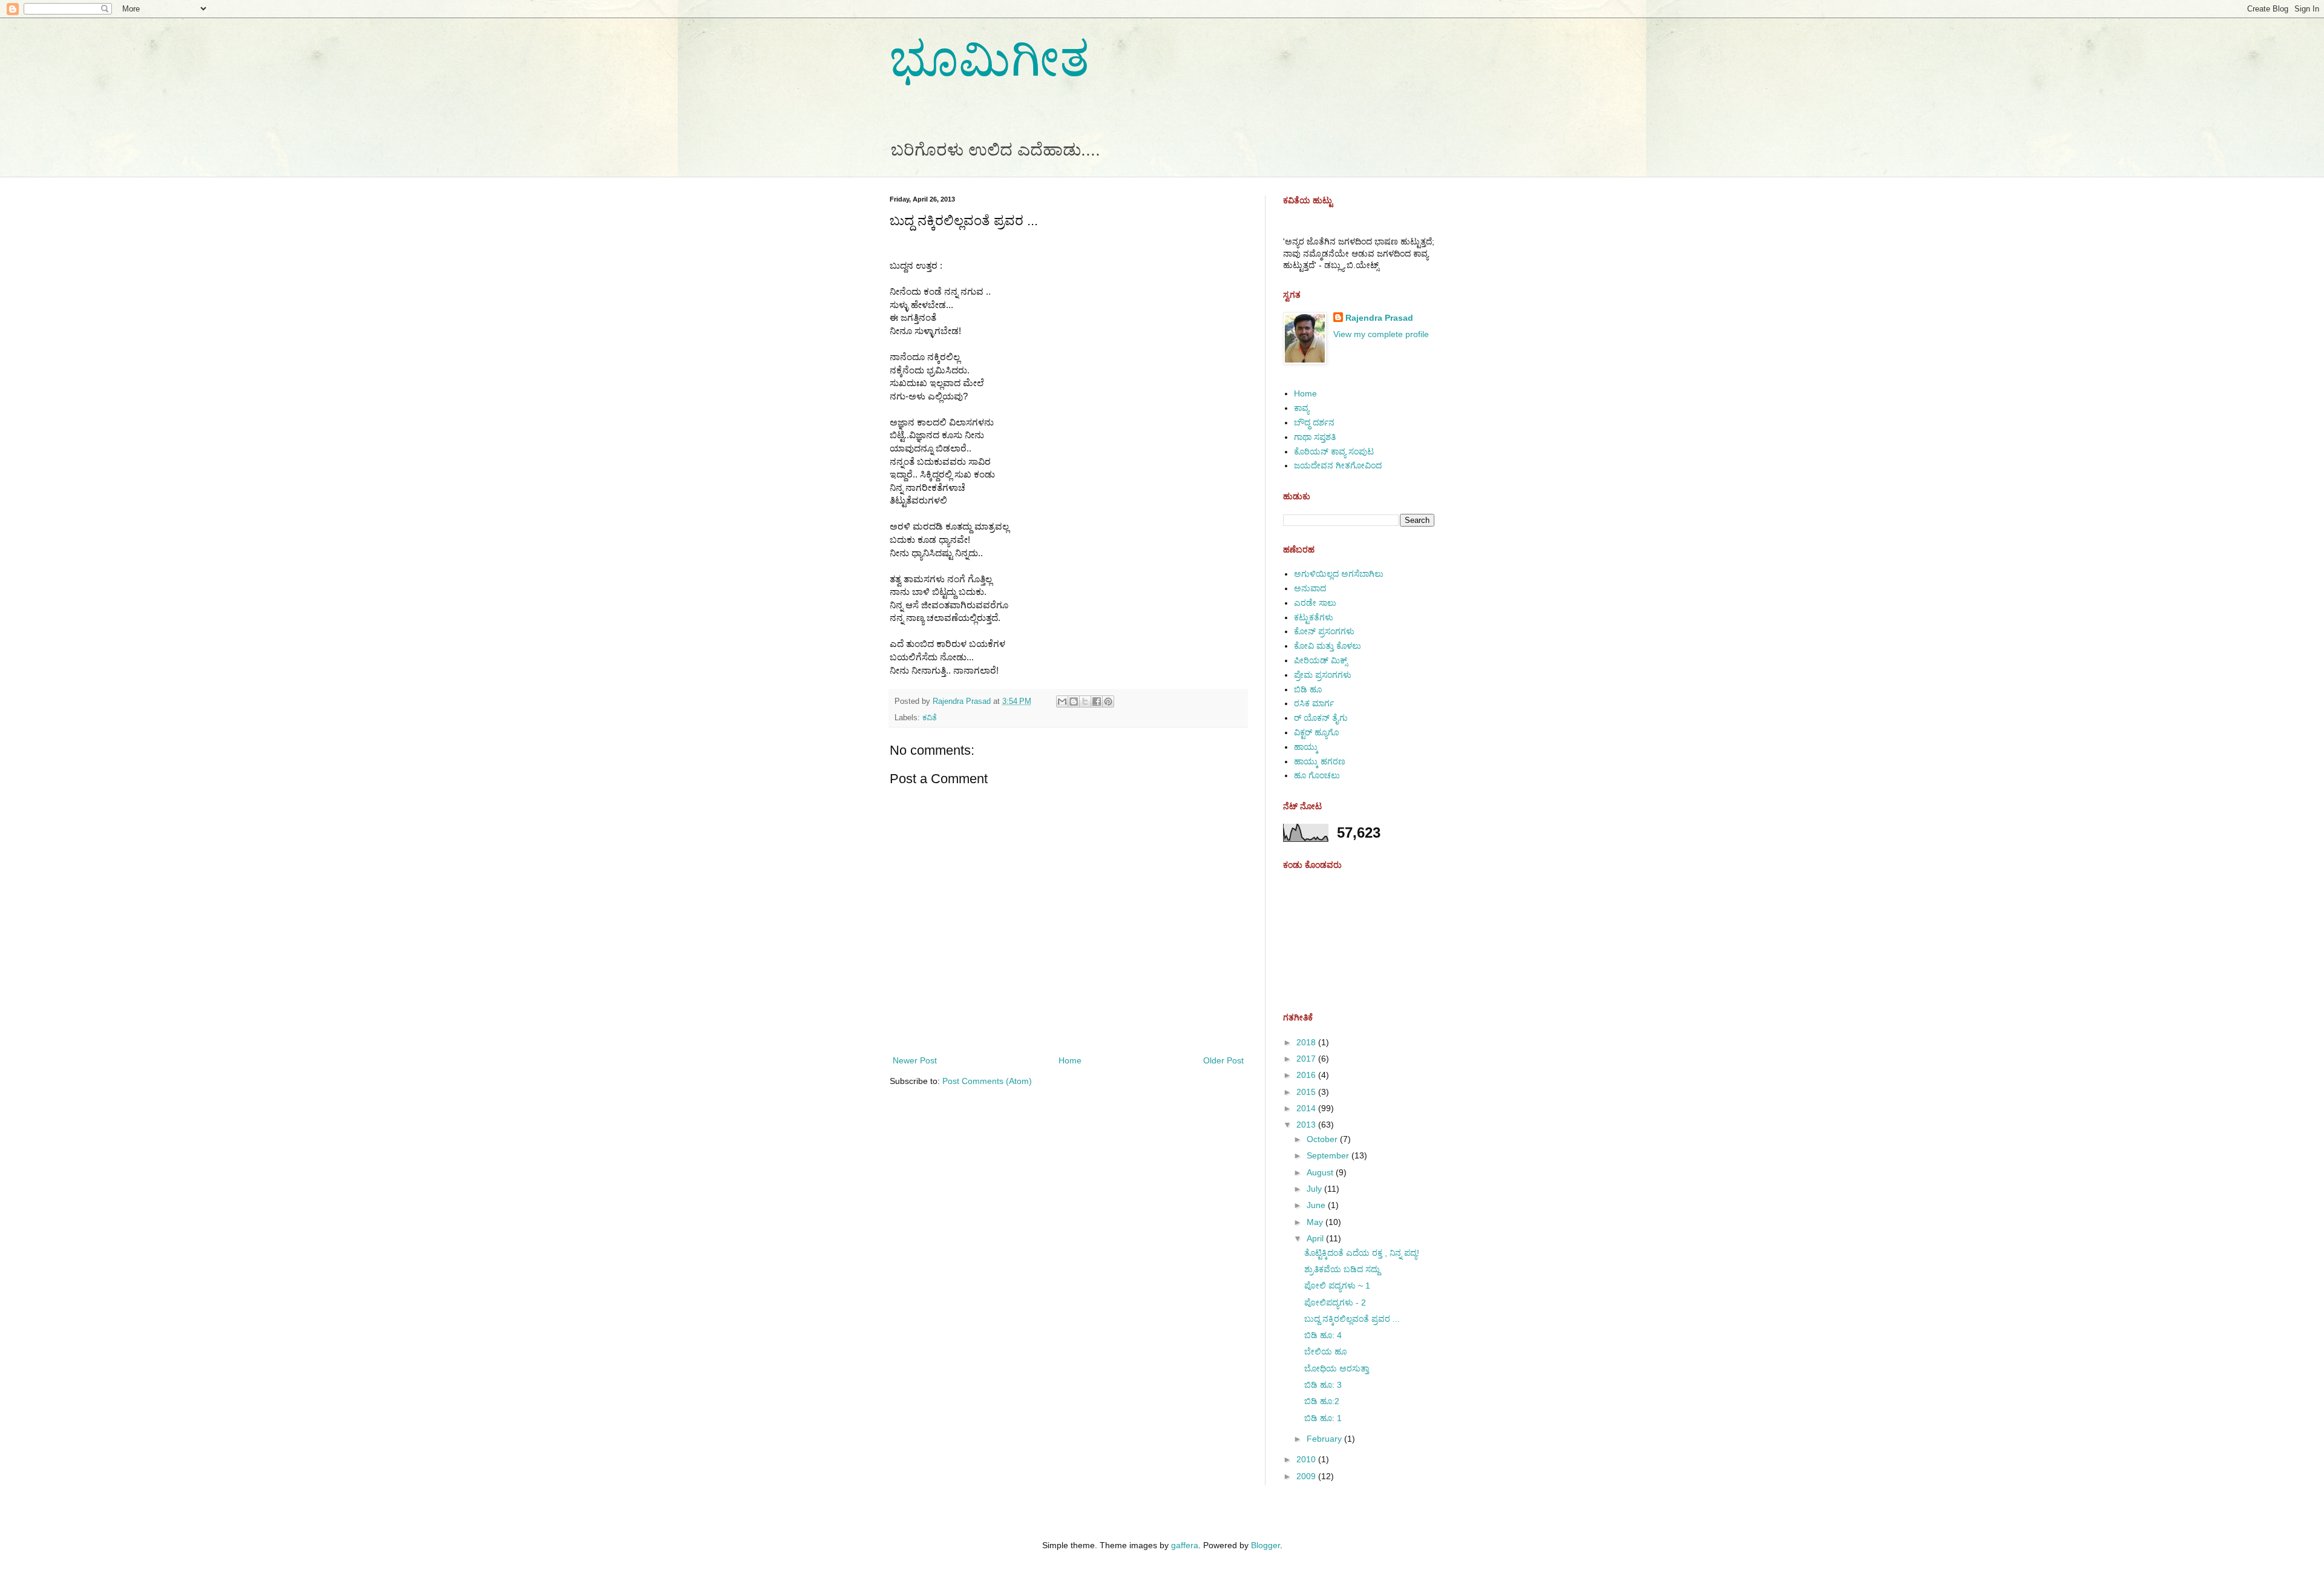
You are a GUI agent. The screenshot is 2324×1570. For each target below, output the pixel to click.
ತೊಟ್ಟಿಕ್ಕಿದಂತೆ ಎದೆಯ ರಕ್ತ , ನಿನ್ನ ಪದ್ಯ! (1362, 1253)
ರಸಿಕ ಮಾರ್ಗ (1314, 703)
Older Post (1223, 1060)
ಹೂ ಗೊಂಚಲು (1317, 775)
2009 (1307, 1476)
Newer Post (915, 1060)
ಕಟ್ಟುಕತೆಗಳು (1314, 617)
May (1316, 1222)
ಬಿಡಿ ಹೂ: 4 (1323, 1335)
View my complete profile (1381, 334)
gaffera (1185, 1545)
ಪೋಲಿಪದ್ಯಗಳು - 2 (1335, 1302)
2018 (1307, 1042)
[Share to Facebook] (1097, 701)
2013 (1307, 1125)
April (1316, 1238)
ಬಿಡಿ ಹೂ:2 (1322, 1401)
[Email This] (1062, 701)
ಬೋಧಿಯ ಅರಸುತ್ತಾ (1337, 1368)
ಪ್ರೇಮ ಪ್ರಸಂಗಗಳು (1323, 675)
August (1321, 1172)
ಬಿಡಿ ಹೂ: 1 (1323, 1418)
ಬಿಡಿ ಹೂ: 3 (1323, 1385)
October (1323, 1139)
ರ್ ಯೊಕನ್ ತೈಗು (1321, 718)
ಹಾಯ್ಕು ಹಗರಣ (1320, 761)
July (1315, 1189)
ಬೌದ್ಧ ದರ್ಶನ (1314, 422)
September (1329, 1155)
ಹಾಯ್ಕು (1306, 747)
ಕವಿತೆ (930, 718)
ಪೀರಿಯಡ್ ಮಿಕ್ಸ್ (1321, 660)
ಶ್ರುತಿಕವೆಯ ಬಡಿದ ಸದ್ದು (1342, 1269)
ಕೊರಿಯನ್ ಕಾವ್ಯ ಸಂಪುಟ (1334, 452)
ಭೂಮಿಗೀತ (990, 59)
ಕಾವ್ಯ (1302, 408)
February (1325, 1439)
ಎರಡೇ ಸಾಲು (1315, 603)
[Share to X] (1085, 701)
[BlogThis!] (1074, 701)
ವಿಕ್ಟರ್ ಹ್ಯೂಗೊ (1316, 732)
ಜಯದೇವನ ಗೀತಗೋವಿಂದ (1338, 465)
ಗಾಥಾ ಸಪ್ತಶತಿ (1315, 437)
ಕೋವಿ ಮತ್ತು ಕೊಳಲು (1328, 646)
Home (1070, 1060)
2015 (1307, 1092)
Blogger (1265, 1545)
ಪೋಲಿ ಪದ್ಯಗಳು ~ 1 (1337, 1286)
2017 (1307, 1059)
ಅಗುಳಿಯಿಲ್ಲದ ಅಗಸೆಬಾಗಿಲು (1339, 574)
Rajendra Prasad (1379, 318)
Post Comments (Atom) (987, 1081)
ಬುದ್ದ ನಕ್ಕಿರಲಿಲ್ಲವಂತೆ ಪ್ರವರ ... (1352, 1319)
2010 (1307, 1459)
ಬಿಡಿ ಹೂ (1308, 689)
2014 (1307, 1108)
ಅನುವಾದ (1310, 588)
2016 (1307, 1075)
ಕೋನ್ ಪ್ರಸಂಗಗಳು (1324, 631)
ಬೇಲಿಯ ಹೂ (1325, 1352)
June (1317, 1205)
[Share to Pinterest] (1108, 701)
